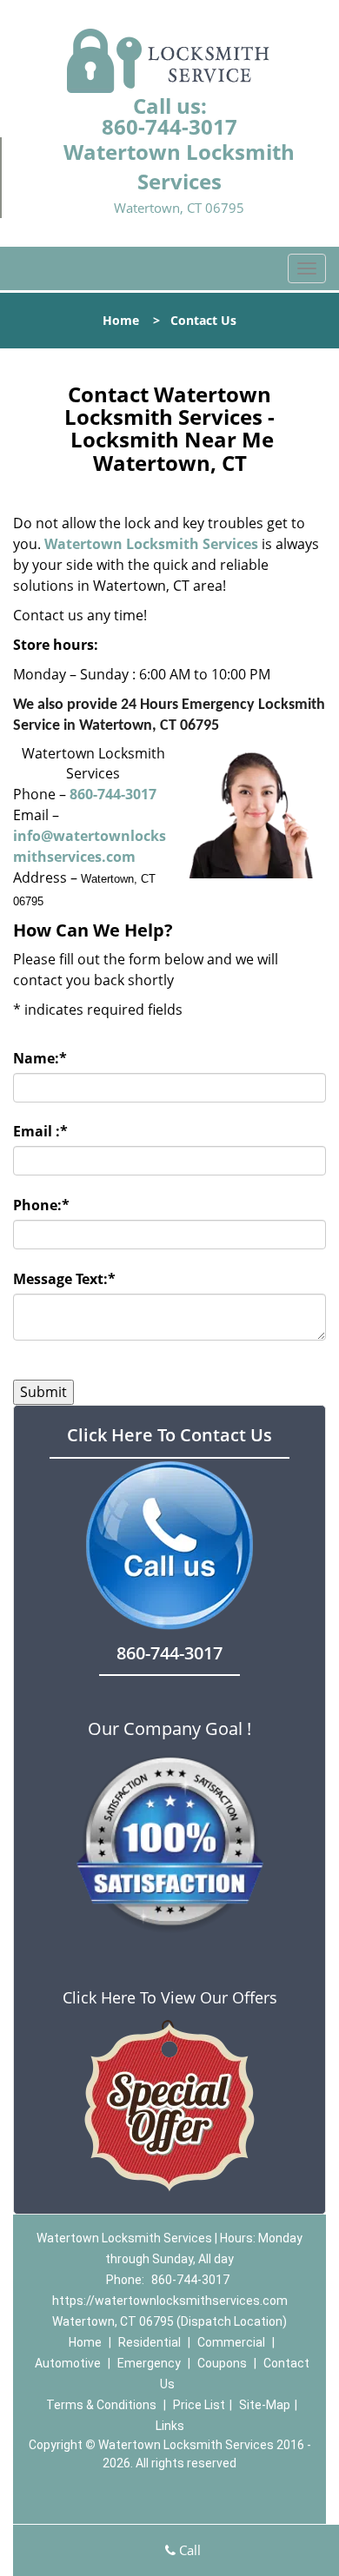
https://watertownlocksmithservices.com (170, 2301)
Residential (150, 2342)
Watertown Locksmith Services (151, 544)
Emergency (149, 2363)
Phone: (41, 1205)
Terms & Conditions (101, 2405)
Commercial (231, 2342)
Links (170, 2426)
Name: (40, 1058)
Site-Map (265, 2405)
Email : (40, 1131)
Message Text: (64, 1279)
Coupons (222, 2363)
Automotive (68, 2363)
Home (121, 320)
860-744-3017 (169, 126)
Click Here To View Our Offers (170, 1997)
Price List (199, 2405)
